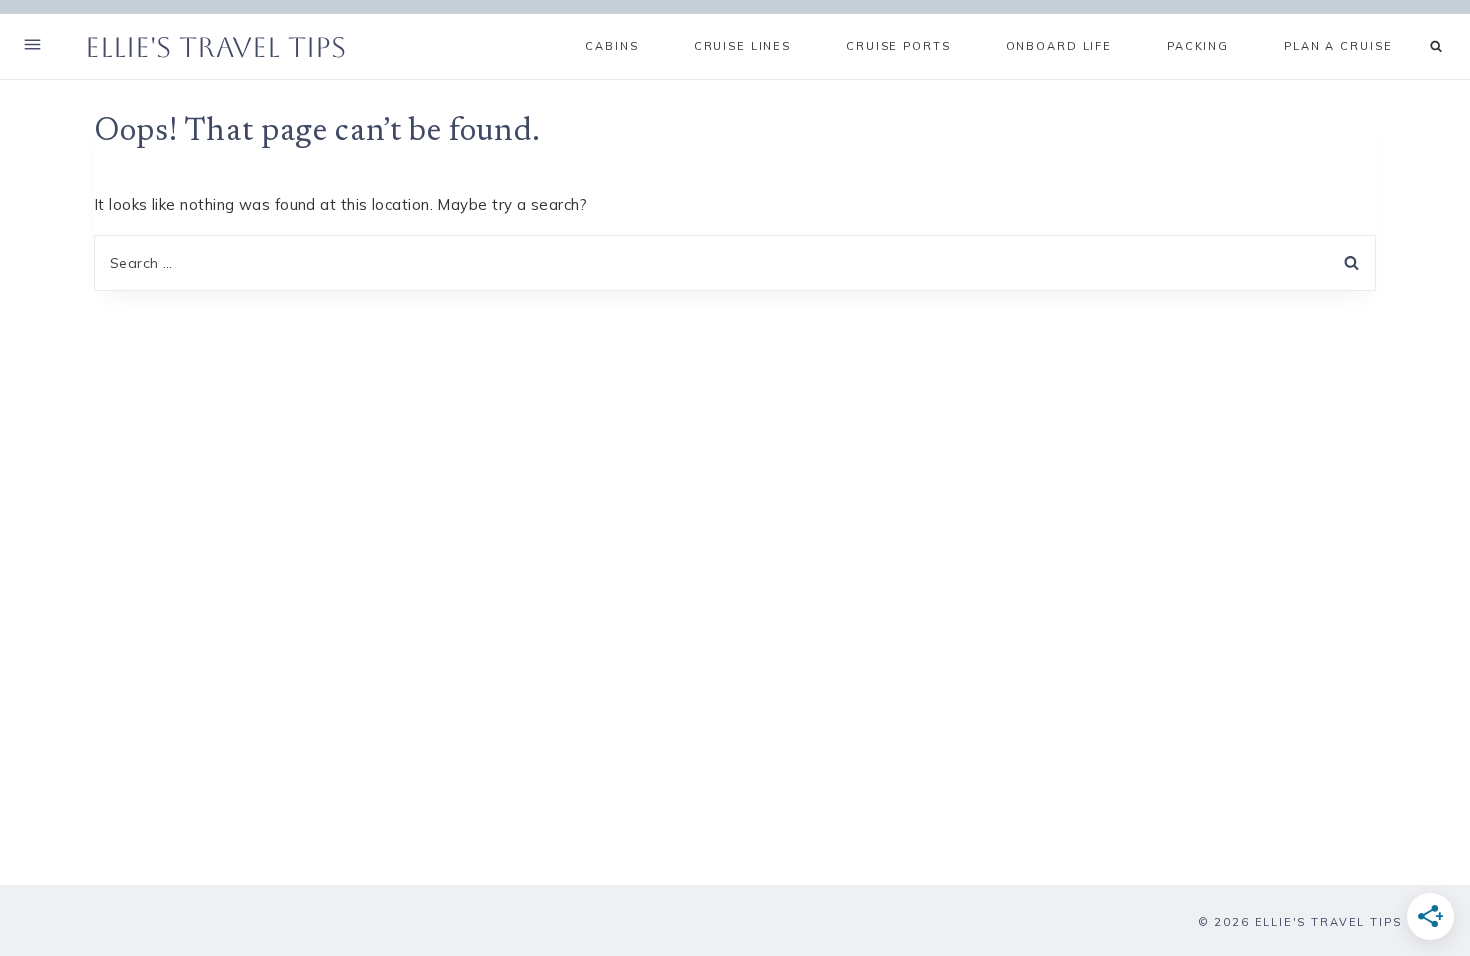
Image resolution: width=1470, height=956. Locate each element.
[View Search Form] (1436, 46)
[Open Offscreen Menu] (32, 46)
